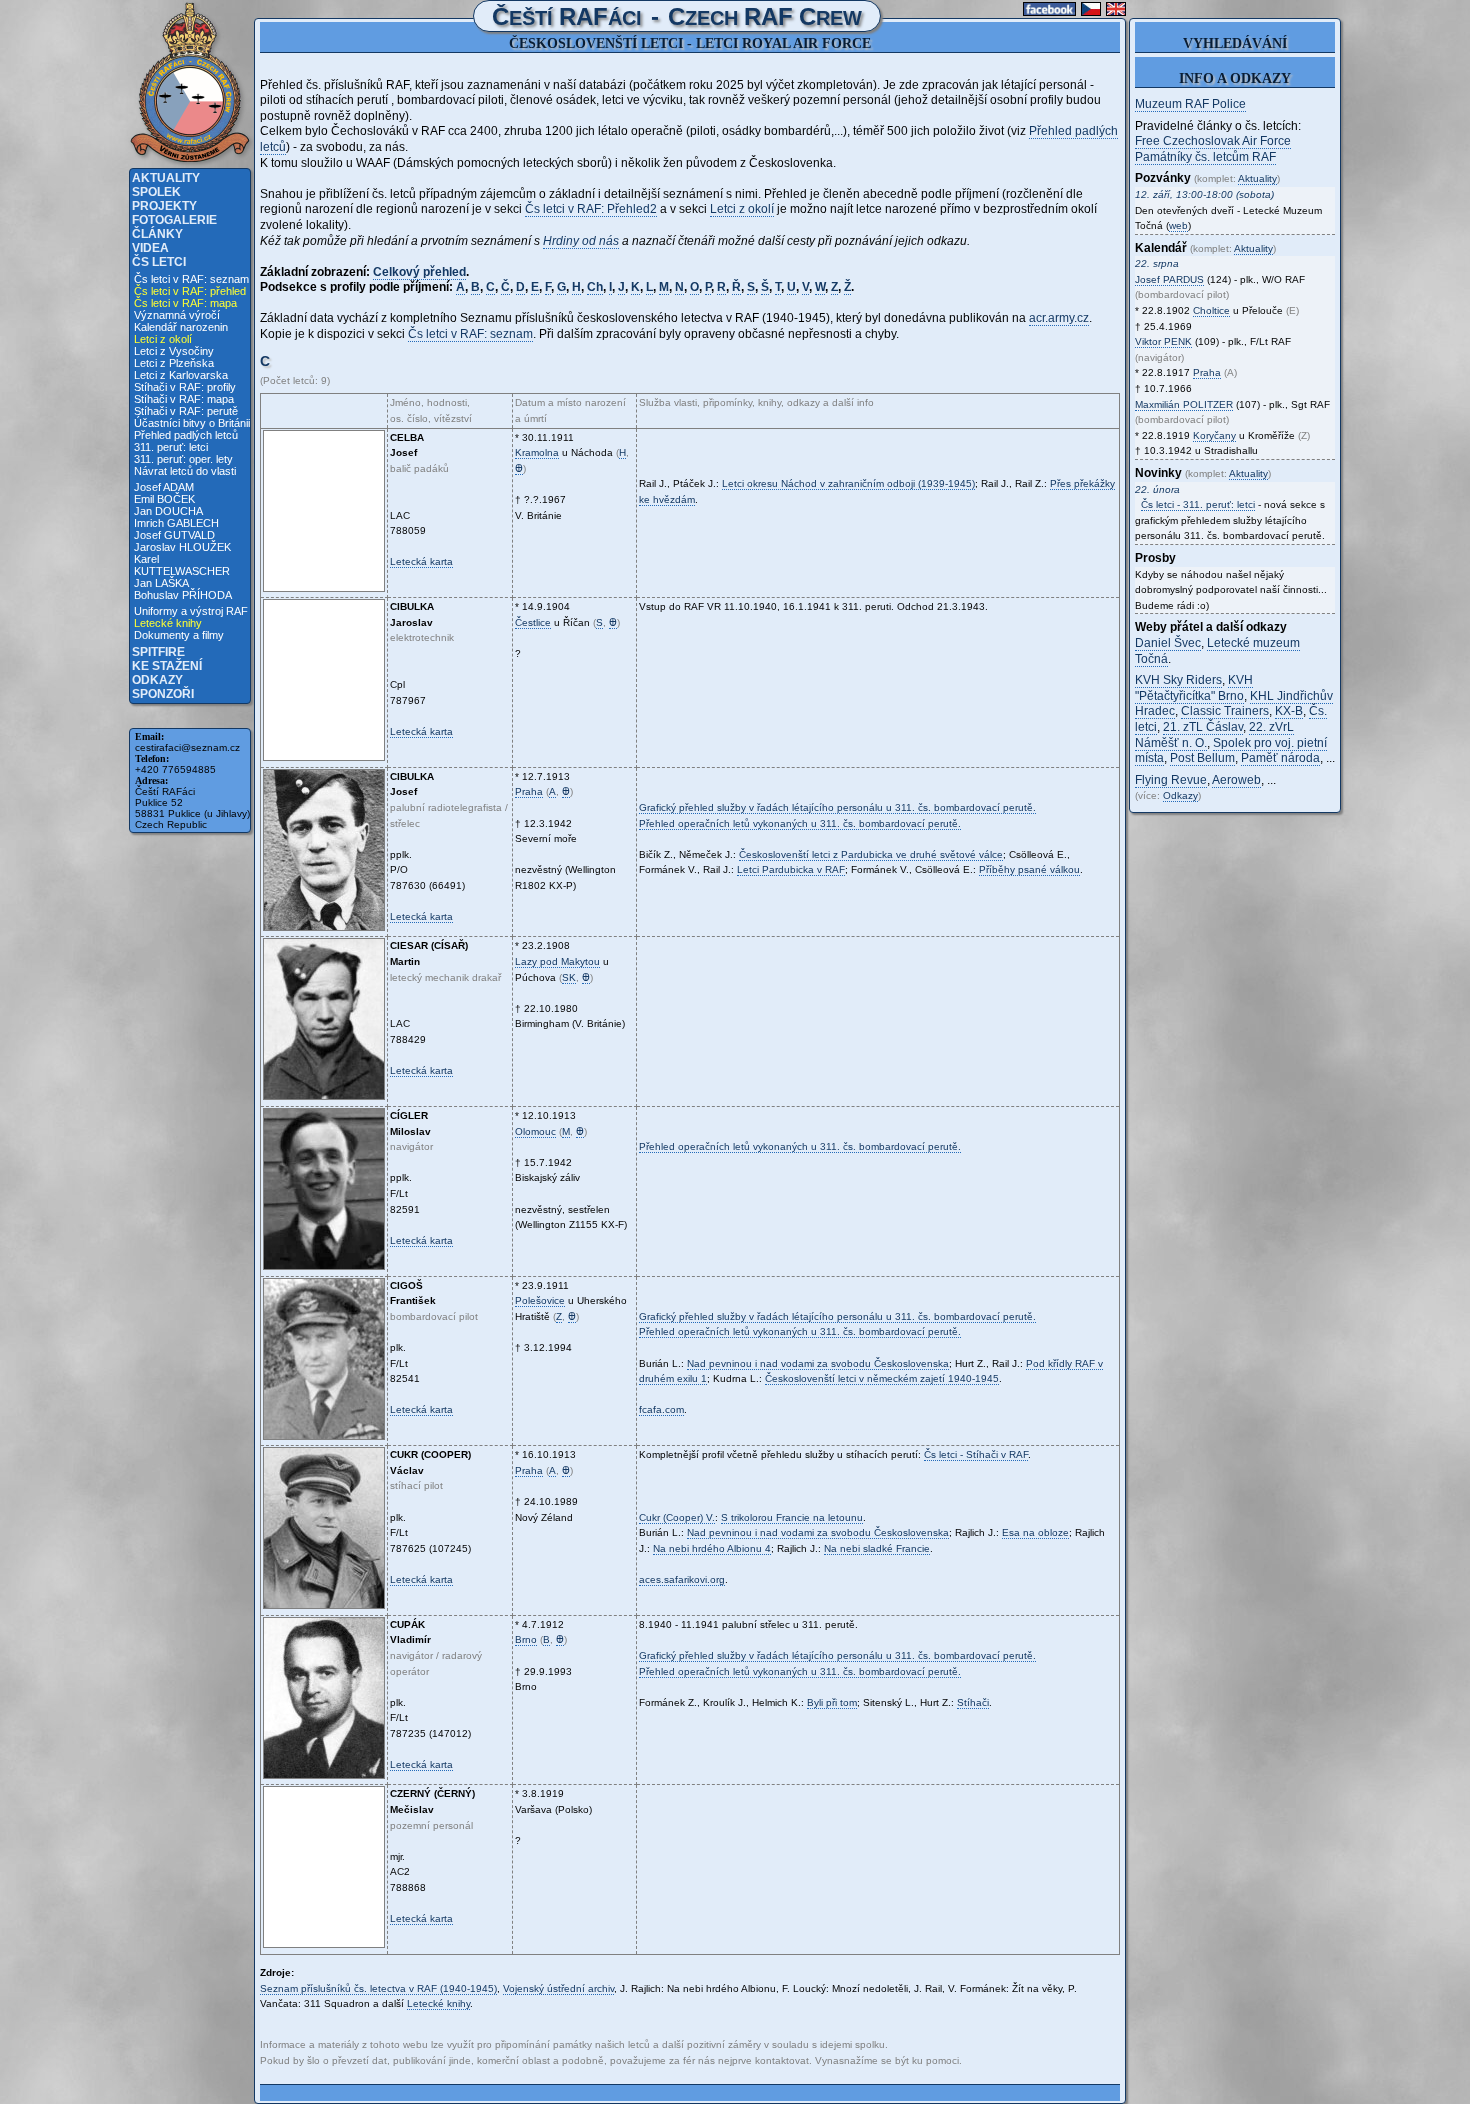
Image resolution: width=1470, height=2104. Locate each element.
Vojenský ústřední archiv (558, 1988)
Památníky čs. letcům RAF (1205, 157)
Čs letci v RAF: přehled (190, 291)
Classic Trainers (1225, 711)
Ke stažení (167, 666)
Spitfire (158, 652)
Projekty (164, 206)
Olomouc (535, 1131)
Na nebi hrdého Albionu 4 (712, 1548)
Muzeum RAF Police (1190, 104)
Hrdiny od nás (581, 241)
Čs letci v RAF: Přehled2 (591, 209)
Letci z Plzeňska (174, 363)
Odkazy (157, 680)
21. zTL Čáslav (1203, 727)
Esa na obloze (1035, 1532)
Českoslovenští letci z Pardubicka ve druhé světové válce (871, 854)
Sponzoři (163, 694)
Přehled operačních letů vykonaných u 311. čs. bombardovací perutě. (800, 823)
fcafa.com (661, 1409)
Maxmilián (1184, 404)
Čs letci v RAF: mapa (185, 303)
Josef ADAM (164, 487)
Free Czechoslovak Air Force (1213, 141)
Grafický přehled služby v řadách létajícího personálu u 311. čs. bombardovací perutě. (837, 807)
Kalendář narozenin (181, 327)
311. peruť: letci (171, 447)
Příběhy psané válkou (1029, 869)
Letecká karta (421, 561)
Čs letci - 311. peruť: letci (1198, 504)
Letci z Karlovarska (181, 375)
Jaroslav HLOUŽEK (182, 547)
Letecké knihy (168, 623)
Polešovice (540, 1300)
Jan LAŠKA (161, 583)
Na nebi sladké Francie (877, 1548)
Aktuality (166, 178)
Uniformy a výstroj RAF (191, 611)
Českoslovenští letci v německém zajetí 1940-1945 (882, 1378)
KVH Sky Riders (1178, 680)
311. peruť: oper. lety (183, 459)
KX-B (1289, 711)
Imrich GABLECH (176, 523)
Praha (529, 791)
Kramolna (537, 452)
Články (157, 234)
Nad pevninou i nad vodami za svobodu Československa (818, 1363)
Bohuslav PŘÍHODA (183, 595)
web (1178, 225)
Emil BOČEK (164, 499)
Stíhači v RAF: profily (185, 387)
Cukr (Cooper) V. (677, 1517)
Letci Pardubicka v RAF (791, 869)
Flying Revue (1171, 780)
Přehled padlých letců (186, 435)
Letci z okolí (163, 339)
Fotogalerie (174, 220)
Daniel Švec (1168, 643)
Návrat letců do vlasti (185, 471)
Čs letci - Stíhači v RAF (976, 1454)
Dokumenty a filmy (179, 635)
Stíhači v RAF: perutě (186, 411)
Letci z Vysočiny (174, 351)
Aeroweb (1236, 780)
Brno (526, 1639)
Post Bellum (1202, 758)
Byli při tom (832, 1702)
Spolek (156, 192)
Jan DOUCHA (168, 511)
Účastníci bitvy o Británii (192, 423)
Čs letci (159, 262)
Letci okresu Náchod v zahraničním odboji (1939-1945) (848, 483)
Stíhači (973, 1702)
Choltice (1211, 310)
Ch (595, 287)
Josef (1169, 279)
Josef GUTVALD (174, 535)
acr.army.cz (1059, 318)
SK (569, 977)
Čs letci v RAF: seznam (191, 279)
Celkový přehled (419, 272)
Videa (150, 248)
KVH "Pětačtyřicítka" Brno (1194, 688)
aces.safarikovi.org (682, 1579)
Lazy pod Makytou (557, 961)
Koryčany (1214, 435)
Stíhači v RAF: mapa (184, 399)
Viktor (1163, 341)
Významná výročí (177, 315)
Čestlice (533, 622)
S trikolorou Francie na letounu (792, 1517)
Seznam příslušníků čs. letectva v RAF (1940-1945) (378, 1988)
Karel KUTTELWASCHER (182, 565)
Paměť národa (1280, 758)
